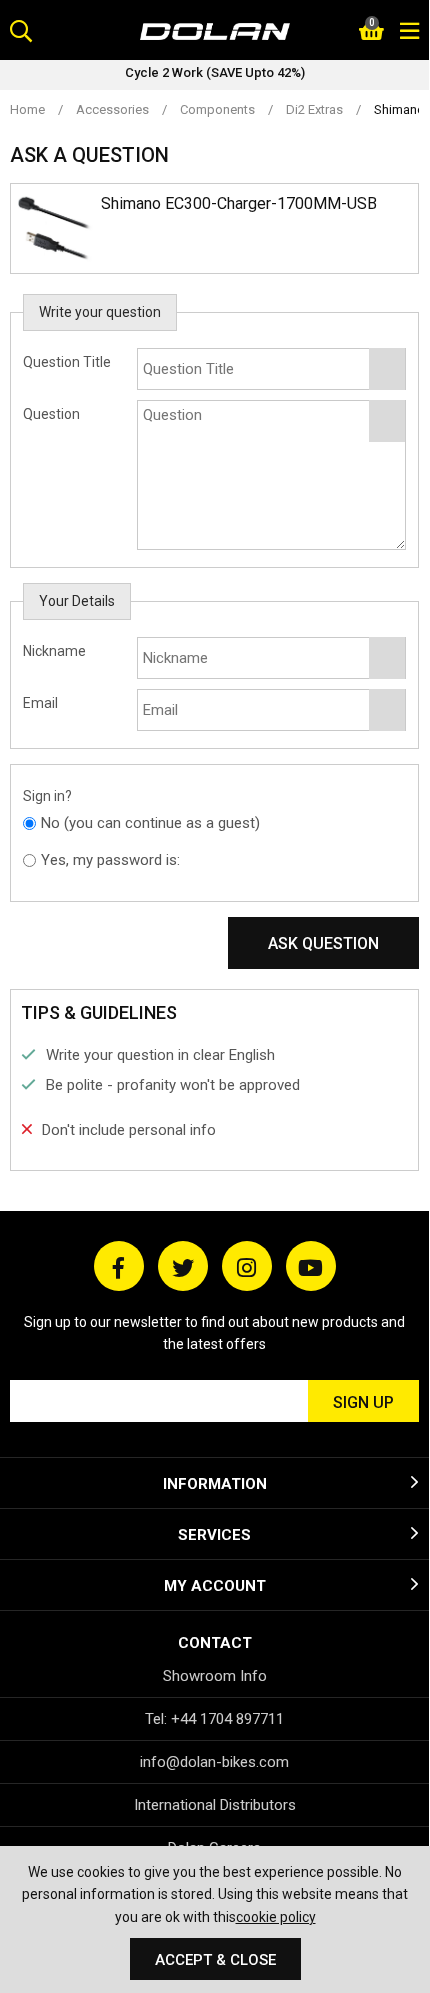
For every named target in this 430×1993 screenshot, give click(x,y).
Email (40, 703)
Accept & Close (215, 1960)
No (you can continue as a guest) (150, 823)
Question (51, 414)
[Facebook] (119, 1266)
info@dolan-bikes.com (214, 1762)
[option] (214, 75)
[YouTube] (311, 1266)
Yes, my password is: (110, 860)
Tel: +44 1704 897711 (214, 1719)
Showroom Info (215, 1676)
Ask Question (323, 943)
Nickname (54, 651)
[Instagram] (247, 1266)
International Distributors (215, 1805)
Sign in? (47, 796)
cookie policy (276, 1917)
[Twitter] (183, 1266)
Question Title (67, 362)
